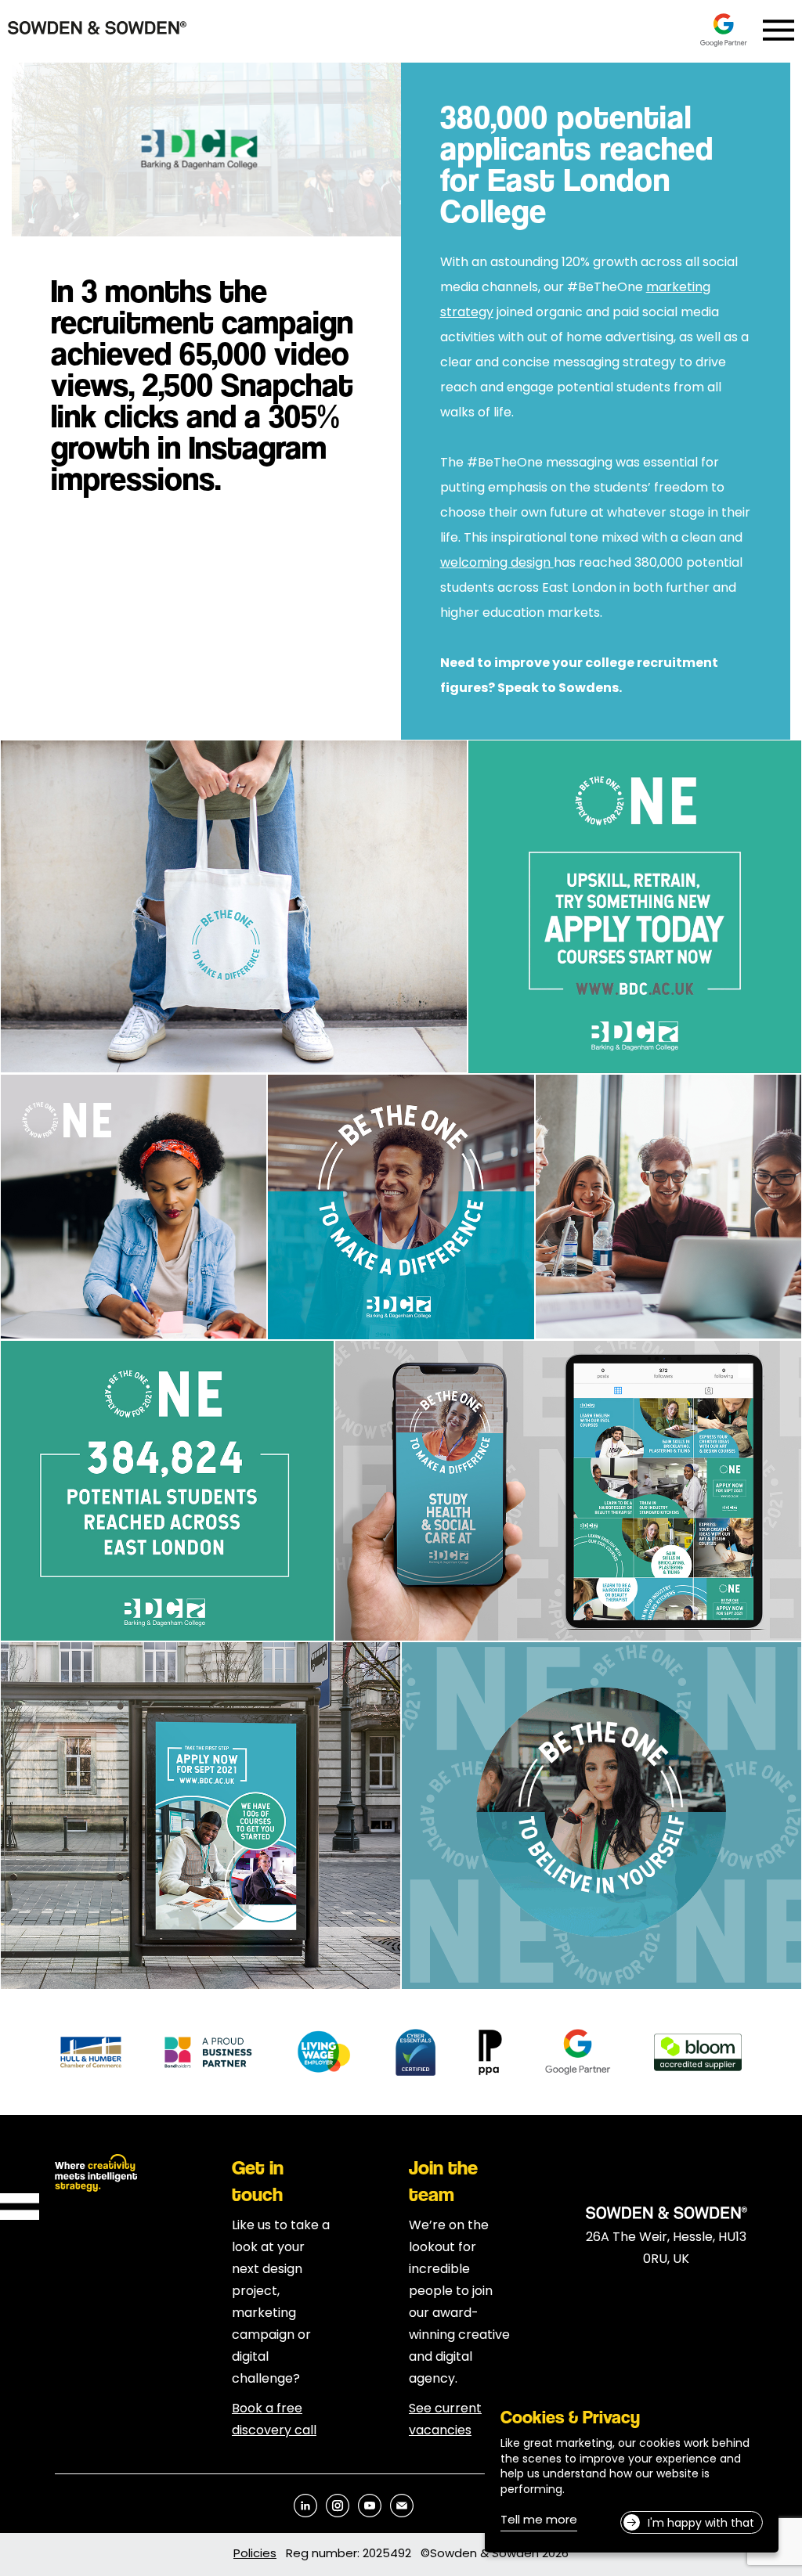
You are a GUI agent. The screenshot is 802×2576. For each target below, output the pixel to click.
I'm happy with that (701, 2524)
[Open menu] (779, 30)
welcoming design (497, 564)
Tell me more (539, 2522)
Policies (255, 2554)
